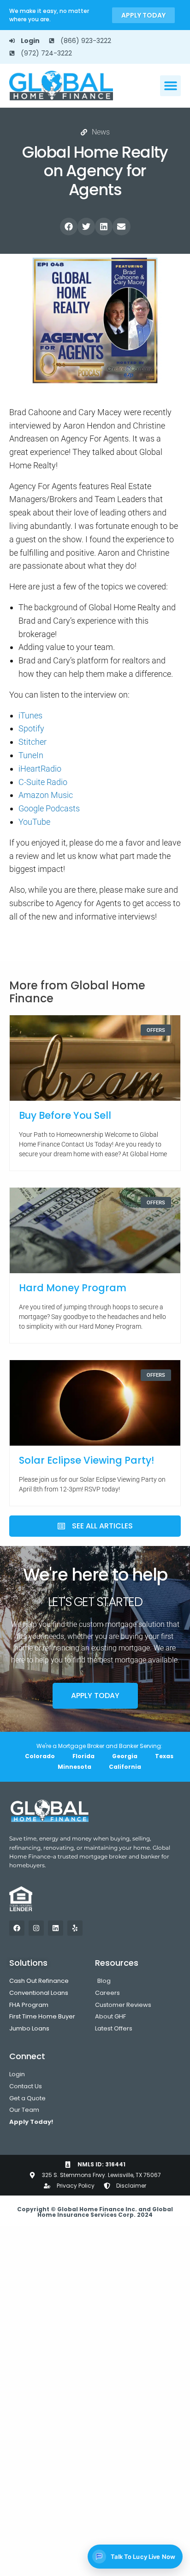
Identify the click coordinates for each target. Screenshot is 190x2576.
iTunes (30, 715)
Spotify (31, 728)
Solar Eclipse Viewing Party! (86, 1460)
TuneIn (31, 755)
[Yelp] (75, 1928)
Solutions (28, 1963)
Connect (27, 2056)
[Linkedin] (56, 1928)
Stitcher (33, 742)
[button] (170, 86)
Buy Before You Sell (65, 1115)
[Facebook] (17, 1928)
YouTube (34, 822)
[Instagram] (36, 1928)
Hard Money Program (73, 1288)
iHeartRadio (40, 769)
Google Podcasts (49, 808)
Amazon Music (46, 795)
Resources (117, 1963)
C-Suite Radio (43, 782)
